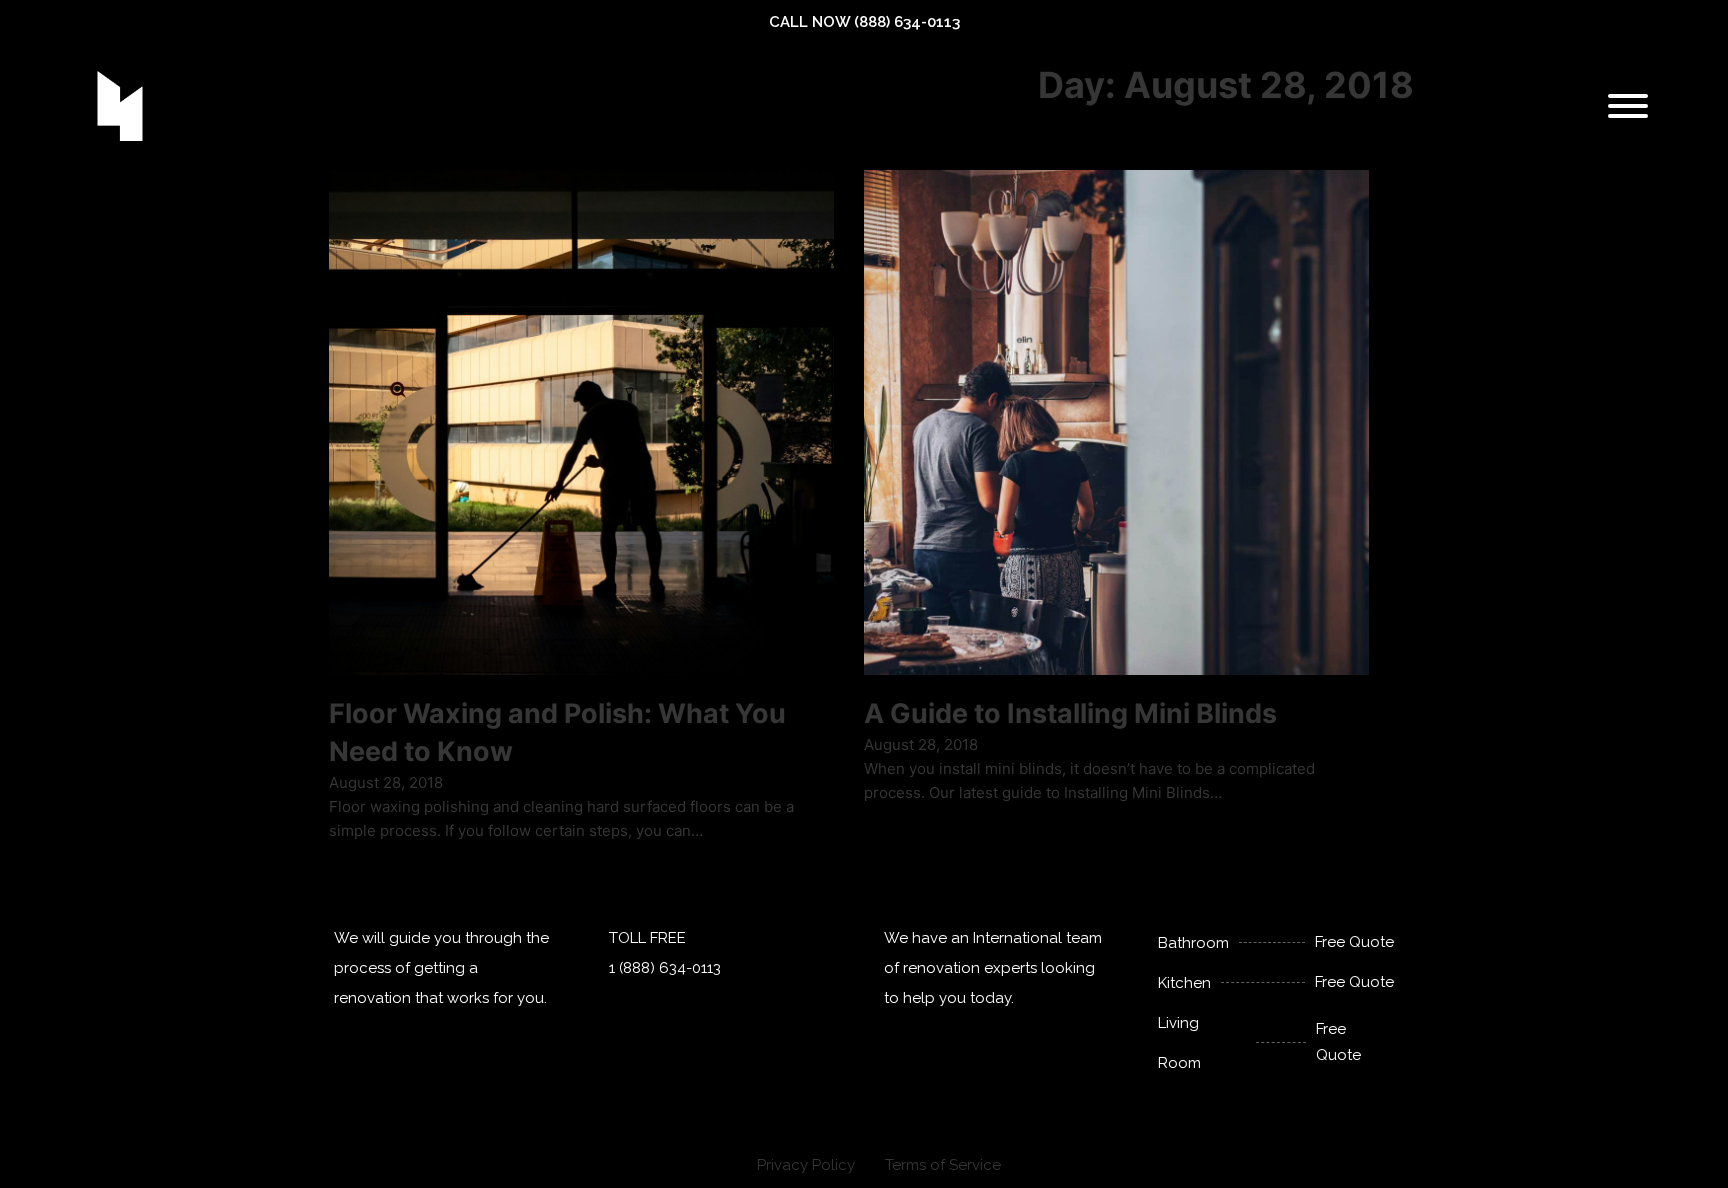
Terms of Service (943, 1165)
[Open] (1628, 106)
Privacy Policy (806, 1165)
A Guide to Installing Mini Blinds (1070, 713)
